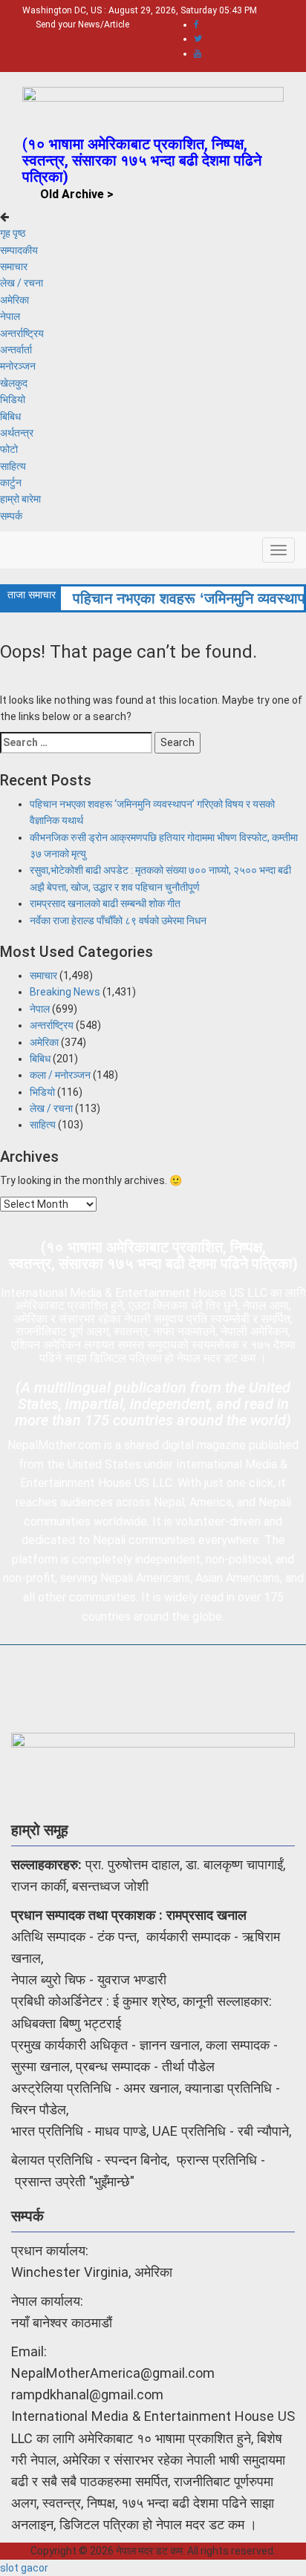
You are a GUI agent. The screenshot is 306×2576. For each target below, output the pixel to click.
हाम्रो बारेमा (20, 499)
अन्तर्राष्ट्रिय (22, 333)
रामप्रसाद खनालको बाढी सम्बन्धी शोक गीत (105, 903)
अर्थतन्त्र (17, 433)
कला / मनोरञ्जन (60, 1075)
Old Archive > (77, 194)
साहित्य (13, 466)
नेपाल (10, 316)
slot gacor (24, 2568)
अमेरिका (14, 300)
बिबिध (10, 416)
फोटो (9, 449)
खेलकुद (14, 383)
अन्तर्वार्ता (16, 350)
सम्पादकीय (19, 250)
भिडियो (13, 399)
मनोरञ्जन (18, 366)
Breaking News (65, 992)
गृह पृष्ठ (13, 233)
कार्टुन (11, 483)
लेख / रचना (22, 283)
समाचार (14, 267)
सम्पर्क (11, 516)
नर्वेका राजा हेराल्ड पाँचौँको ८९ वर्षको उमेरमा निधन (118, 921)
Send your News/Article (82, 24)
